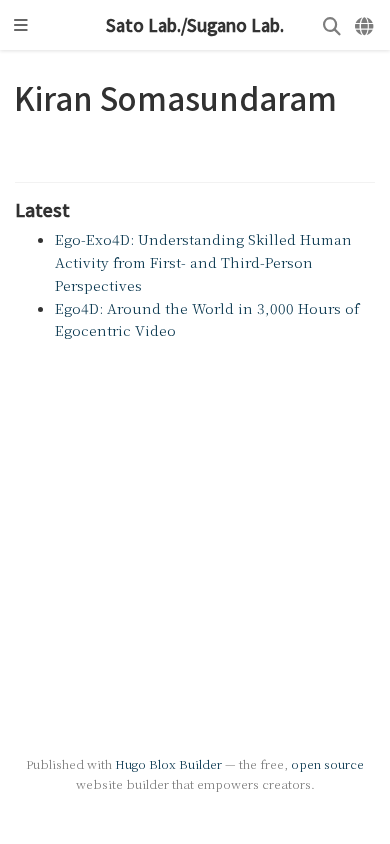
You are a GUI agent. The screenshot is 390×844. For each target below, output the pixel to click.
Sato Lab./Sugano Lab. (195, 25)
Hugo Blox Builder (168, 763)
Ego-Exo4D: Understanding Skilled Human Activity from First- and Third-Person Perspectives (203, 262)
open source (327, 763)
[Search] (332, 25)
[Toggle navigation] (21, 25)
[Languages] (365, 25)
